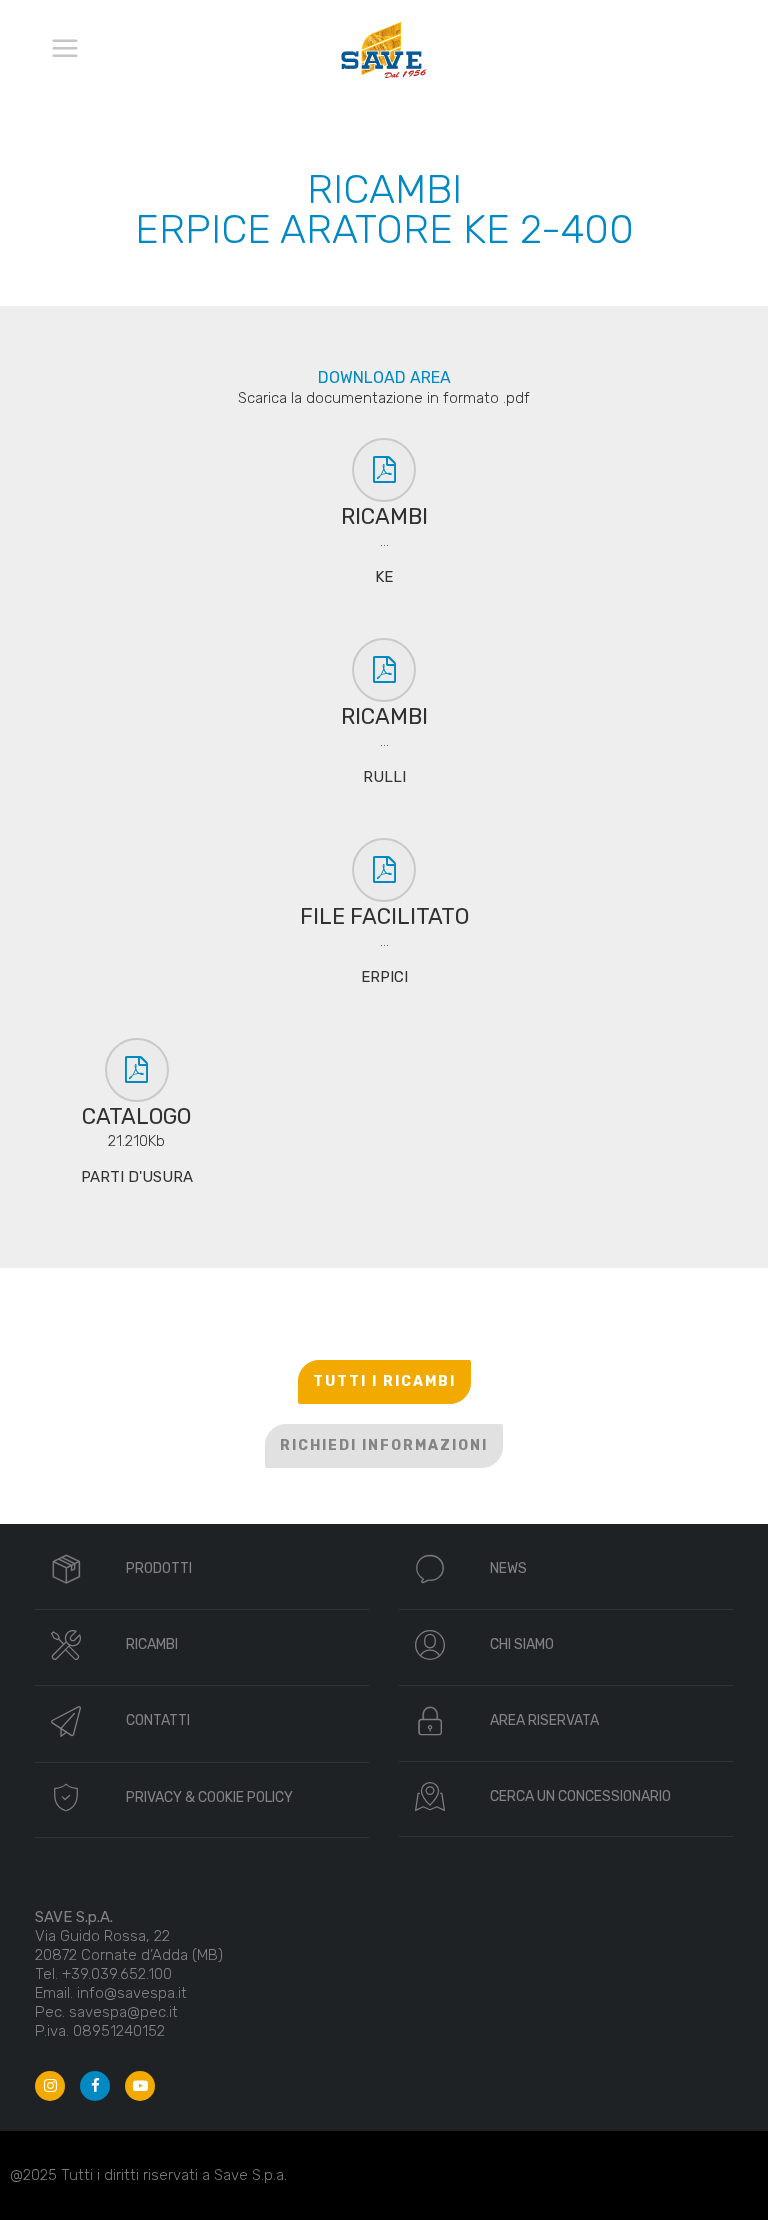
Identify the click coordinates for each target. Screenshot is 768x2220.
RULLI (384, 777)
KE (384, 577)
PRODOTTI (159, 1568)
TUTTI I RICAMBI (384, 1381)
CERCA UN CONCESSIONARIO (580, 1796)
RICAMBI (152, 1644)
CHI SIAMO (522, 1644)
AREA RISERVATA (544, 1720)
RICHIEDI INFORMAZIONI (384, 1445)
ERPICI (384, 977)
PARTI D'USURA (137, 1177)
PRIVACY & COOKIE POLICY (209, 1797)
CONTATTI (158, 1720)
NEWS (508, 1568)
